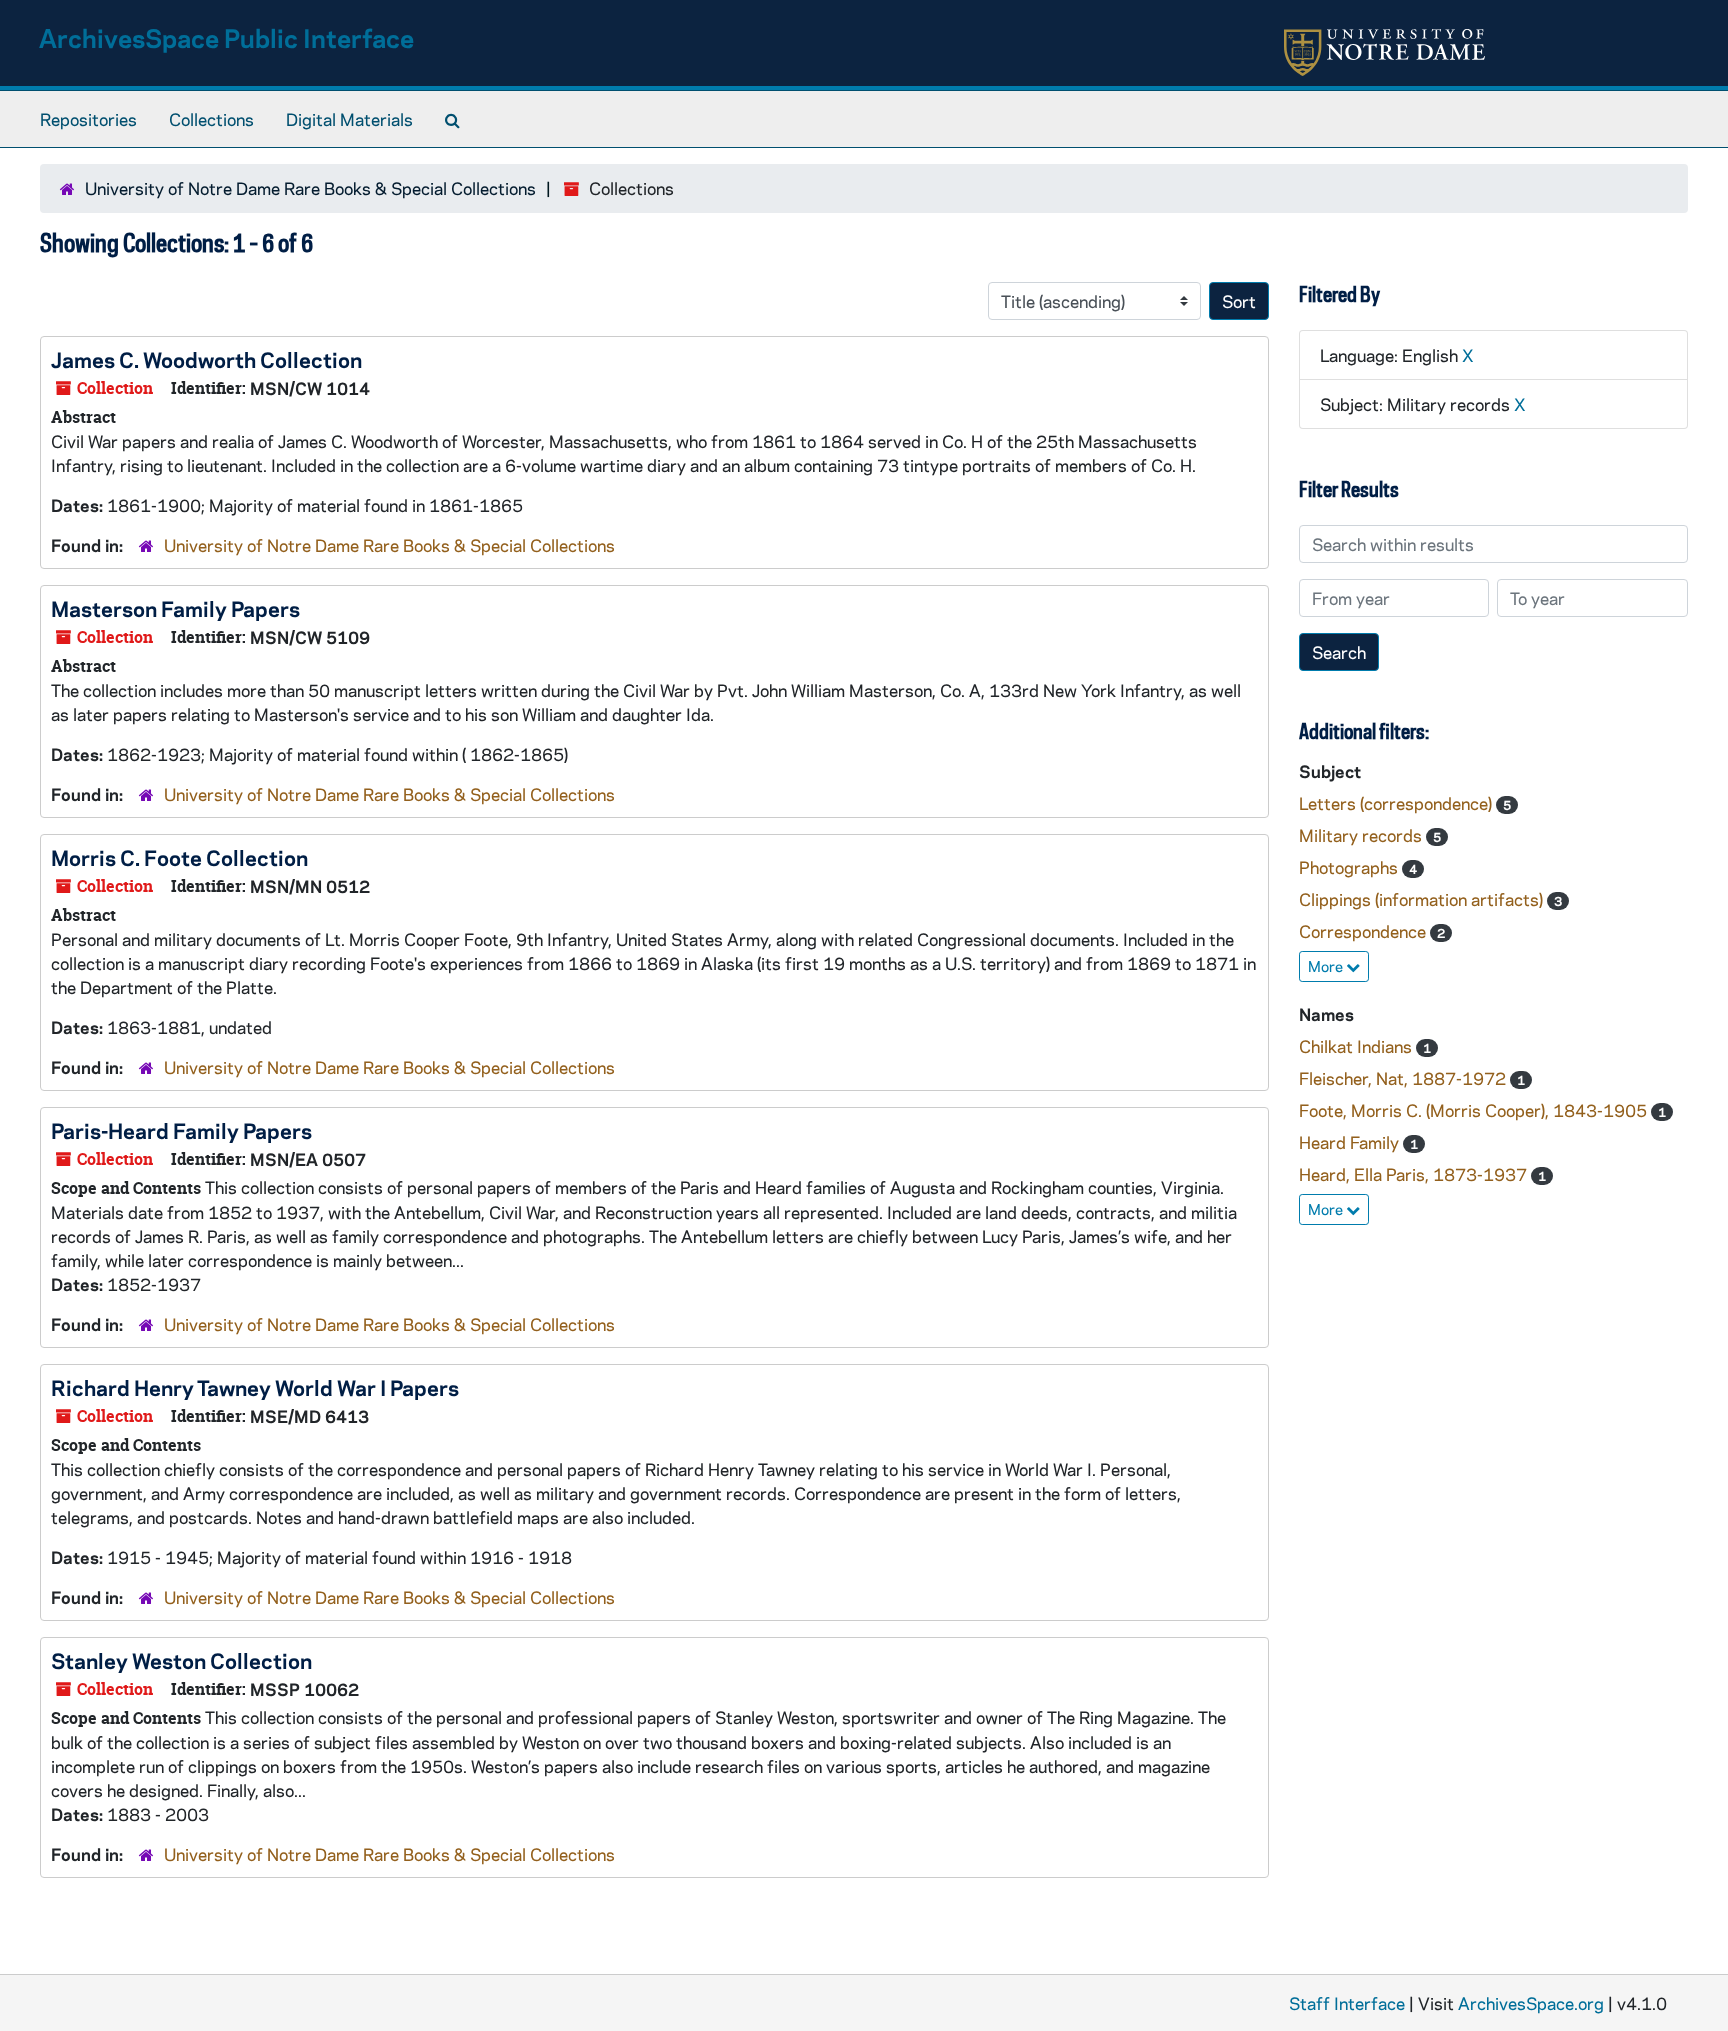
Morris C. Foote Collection (179, 857)
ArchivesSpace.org (1531, 2003)
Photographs (1350, 867)
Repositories (88, 119)
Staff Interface (1347, 2003)
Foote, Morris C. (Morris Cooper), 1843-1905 (1475, 1110)
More (1327, 966)
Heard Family (1351, 1142)
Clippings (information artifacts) (1423, 899)
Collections (211, 119)
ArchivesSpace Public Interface (226, 37)
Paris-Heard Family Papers (181, 1130)
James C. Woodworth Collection (206, 359)
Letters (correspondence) (1397, 803)
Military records (1362, 835)
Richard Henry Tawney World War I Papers (255, 1387)
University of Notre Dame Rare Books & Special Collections (310, 188)
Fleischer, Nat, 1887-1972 (1404, 1078)
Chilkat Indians (1357, 1046)
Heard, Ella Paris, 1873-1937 (1415, 1174)
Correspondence (1364, 931)
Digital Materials (349, 119)
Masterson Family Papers (175, 608)
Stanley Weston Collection (181, 1660)
